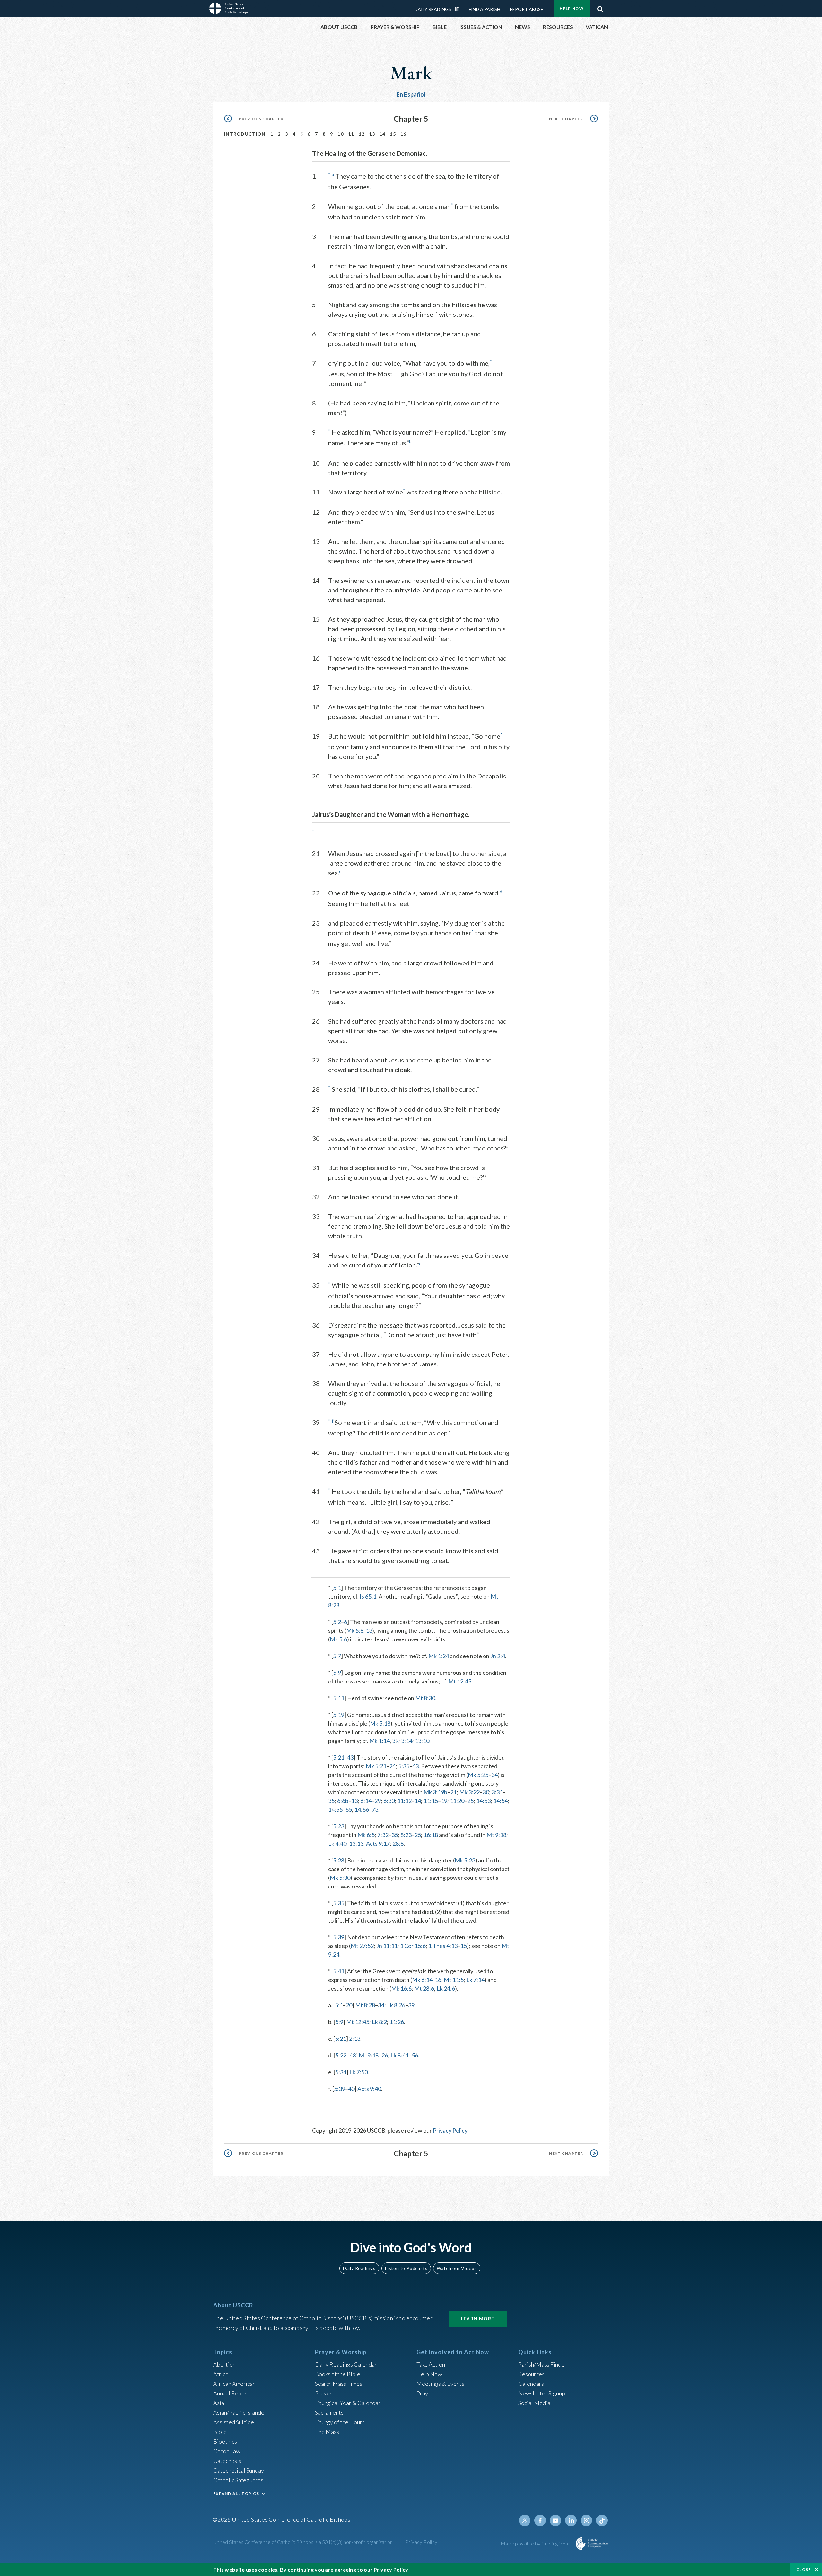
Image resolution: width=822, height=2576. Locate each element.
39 (395, 1741)
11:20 (457, 1801)
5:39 (339, 1937)
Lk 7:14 (475, 1980)
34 (494, 1775)
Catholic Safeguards (238, 2480)
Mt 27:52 (362, 1946)
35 (331, 1801)
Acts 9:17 (378, 1843)
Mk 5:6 (338, 1639)
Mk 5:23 (465, 1860)
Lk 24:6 (446, 1988)
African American (234, 2384)
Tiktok (602, 2520)
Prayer (324, 2393)
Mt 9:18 (496, 1835)
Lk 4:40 (337, 1843)
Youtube (555, 2520)
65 (349, 1809)
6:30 (389, 1801)
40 (351, 2089)
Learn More (478, 2318)
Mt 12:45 (460, 1681)
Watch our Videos (457, 2268)
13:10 (422, 1741)
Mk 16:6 (401, 1988)
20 (349, 2005)
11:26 (397, 2022)
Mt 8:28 (365, 2005)
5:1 (337, 1588)
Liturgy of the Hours (340, 2422)
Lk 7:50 (359, 2072)
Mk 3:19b (435, 1792)
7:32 (383, 1835)
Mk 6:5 (366, 1835)
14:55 (335, 1809)
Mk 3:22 (469, 1792)
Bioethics (225, 2441)
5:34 (341, 2072)
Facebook (540, 2520)
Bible (220, 2432)
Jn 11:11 (387, 1946)
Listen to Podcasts (406, 2268)
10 (341, 134)
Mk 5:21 (376, 1766)
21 (453, 1792)
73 (375, 1809)
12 (362, 134)
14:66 (362, 1809)
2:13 (355, 2039)
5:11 (339, 1698)
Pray (422, 2393)
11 (351, 134)
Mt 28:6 (424, 1988)
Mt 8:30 (425, 1698)
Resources (531, 2374)
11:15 (431, 1801)
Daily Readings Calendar (459, 9)
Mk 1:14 (380, 1741)
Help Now (572, 9)
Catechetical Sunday (239, 2470)
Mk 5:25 (478, 1775)
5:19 (339, 1715)
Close (804, 2569)
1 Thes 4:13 (443, 1946)
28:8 (398, 1843)
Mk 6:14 (422, 1980)
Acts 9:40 (369, 2089)
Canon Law (227, 2451)
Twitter (525, 2520)
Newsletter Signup (542, 2393)
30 (486, 1792)
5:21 (339, 1757)
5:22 (341, 2055)
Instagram (586, 2520)
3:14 (407, 1741)
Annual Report (231, 2393)
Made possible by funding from (536, 2543)
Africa (221, 2374)
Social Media (534, 2403)
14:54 (500, 1801)
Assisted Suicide (234, 2422)
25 (470, 1801)
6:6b (343, 1801)
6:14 (366, 1801)
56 (415, 2055)
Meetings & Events (440, 2384)
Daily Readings (433, 9)
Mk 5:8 (355, 1630)
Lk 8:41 (400, 2055)
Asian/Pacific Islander (240, 2412)
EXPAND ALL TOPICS (236, 2494)
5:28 (339, 1860)
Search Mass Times (339, 2384)
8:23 (406, 1835)
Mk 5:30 (340, 1878)
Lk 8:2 (379, 2022)
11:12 (404, 1801)
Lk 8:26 (396, 2005)
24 (392, 1766)
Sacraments (329, 2412)
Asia (219, 2403)
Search (600, 7)
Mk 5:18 (380, 1723)
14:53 (483, 1801)
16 (403, 134)
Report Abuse (526, 9)
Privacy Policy (450, 2130)
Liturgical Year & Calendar (348, 2403)
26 (385, 2055)
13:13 (356, 1843)
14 (383, 134)
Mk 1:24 (439, 1656)
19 (444, 1801)
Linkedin (571, 2520)
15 (393, 134)
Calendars (531, 2384)
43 (350, 1757)
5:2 (337, 1622)
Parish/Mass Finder (542, 2364)
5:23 (339, 1826)
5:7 (337, 1656)
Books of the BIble (338, 2374)
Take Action (431, 2364)
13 (372, 134)
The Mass (327, 2432)
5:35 (404, 1766)
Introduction (245, 134)
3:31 (497, 1792)
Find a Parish (485, 9)
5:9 (337, 1673)
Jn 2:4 (498, 1656)
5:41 (339, 1971)
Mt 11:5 (454, 1980)
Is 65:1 (368, 1596)
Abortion (224, 2364)
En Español (411, 94)
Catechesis (227, 2461)
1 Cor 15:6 (413, 1946)
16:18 (431, 1835)
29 (378, 1801)
